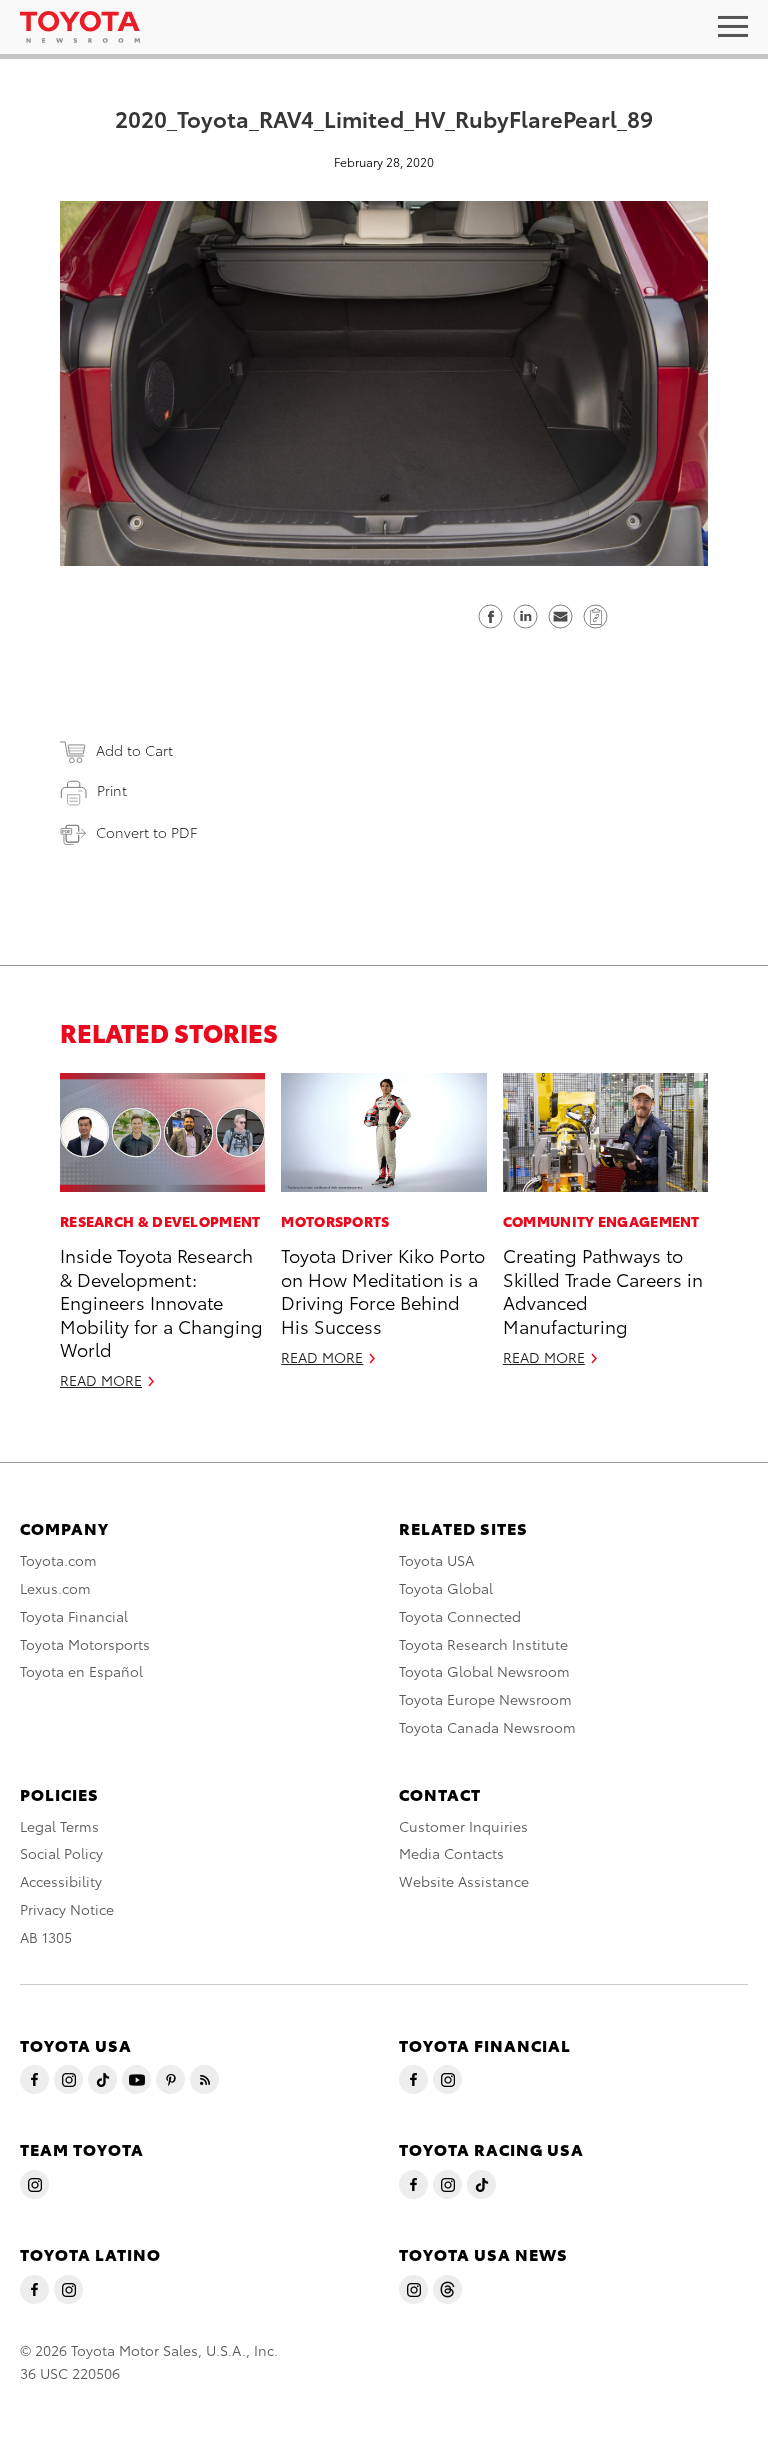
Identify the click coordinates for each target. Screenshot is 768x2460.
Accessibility (61, 1881)
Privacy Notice (67, 1909)
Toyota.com (58, 1560)
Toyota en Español (81, 1671)
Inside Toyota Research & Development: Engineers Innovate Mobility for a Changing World (161, 1301)
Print (112, 790)
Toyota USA (436, 1560)
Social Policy (61, 1853)
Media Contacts (451, 1853)
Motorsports (335, 1221)
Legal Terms (59, 1826)
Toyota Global (446, 1588)
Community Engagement (601, 1221)
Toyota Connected (460, 1616)
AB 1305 (46, 1937)
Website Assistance (464, 1881)
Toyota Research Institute (483, 1644)
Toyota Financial (74, 1616)
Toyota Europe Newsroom (485, 1699)
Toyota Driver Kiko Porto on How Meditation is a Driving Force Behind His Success (383, 1289)
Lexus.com (55, 1588)
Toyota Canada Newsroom (487, 1727)
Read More (101, 1380)
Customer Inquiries (463, 1826)
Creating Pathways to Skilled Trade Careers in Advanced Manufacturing (603, 1289)
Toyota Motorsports (85, 1644)
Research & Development (160, 1221)
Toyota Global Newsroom (484, 1671)
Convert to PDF (146, 832)
